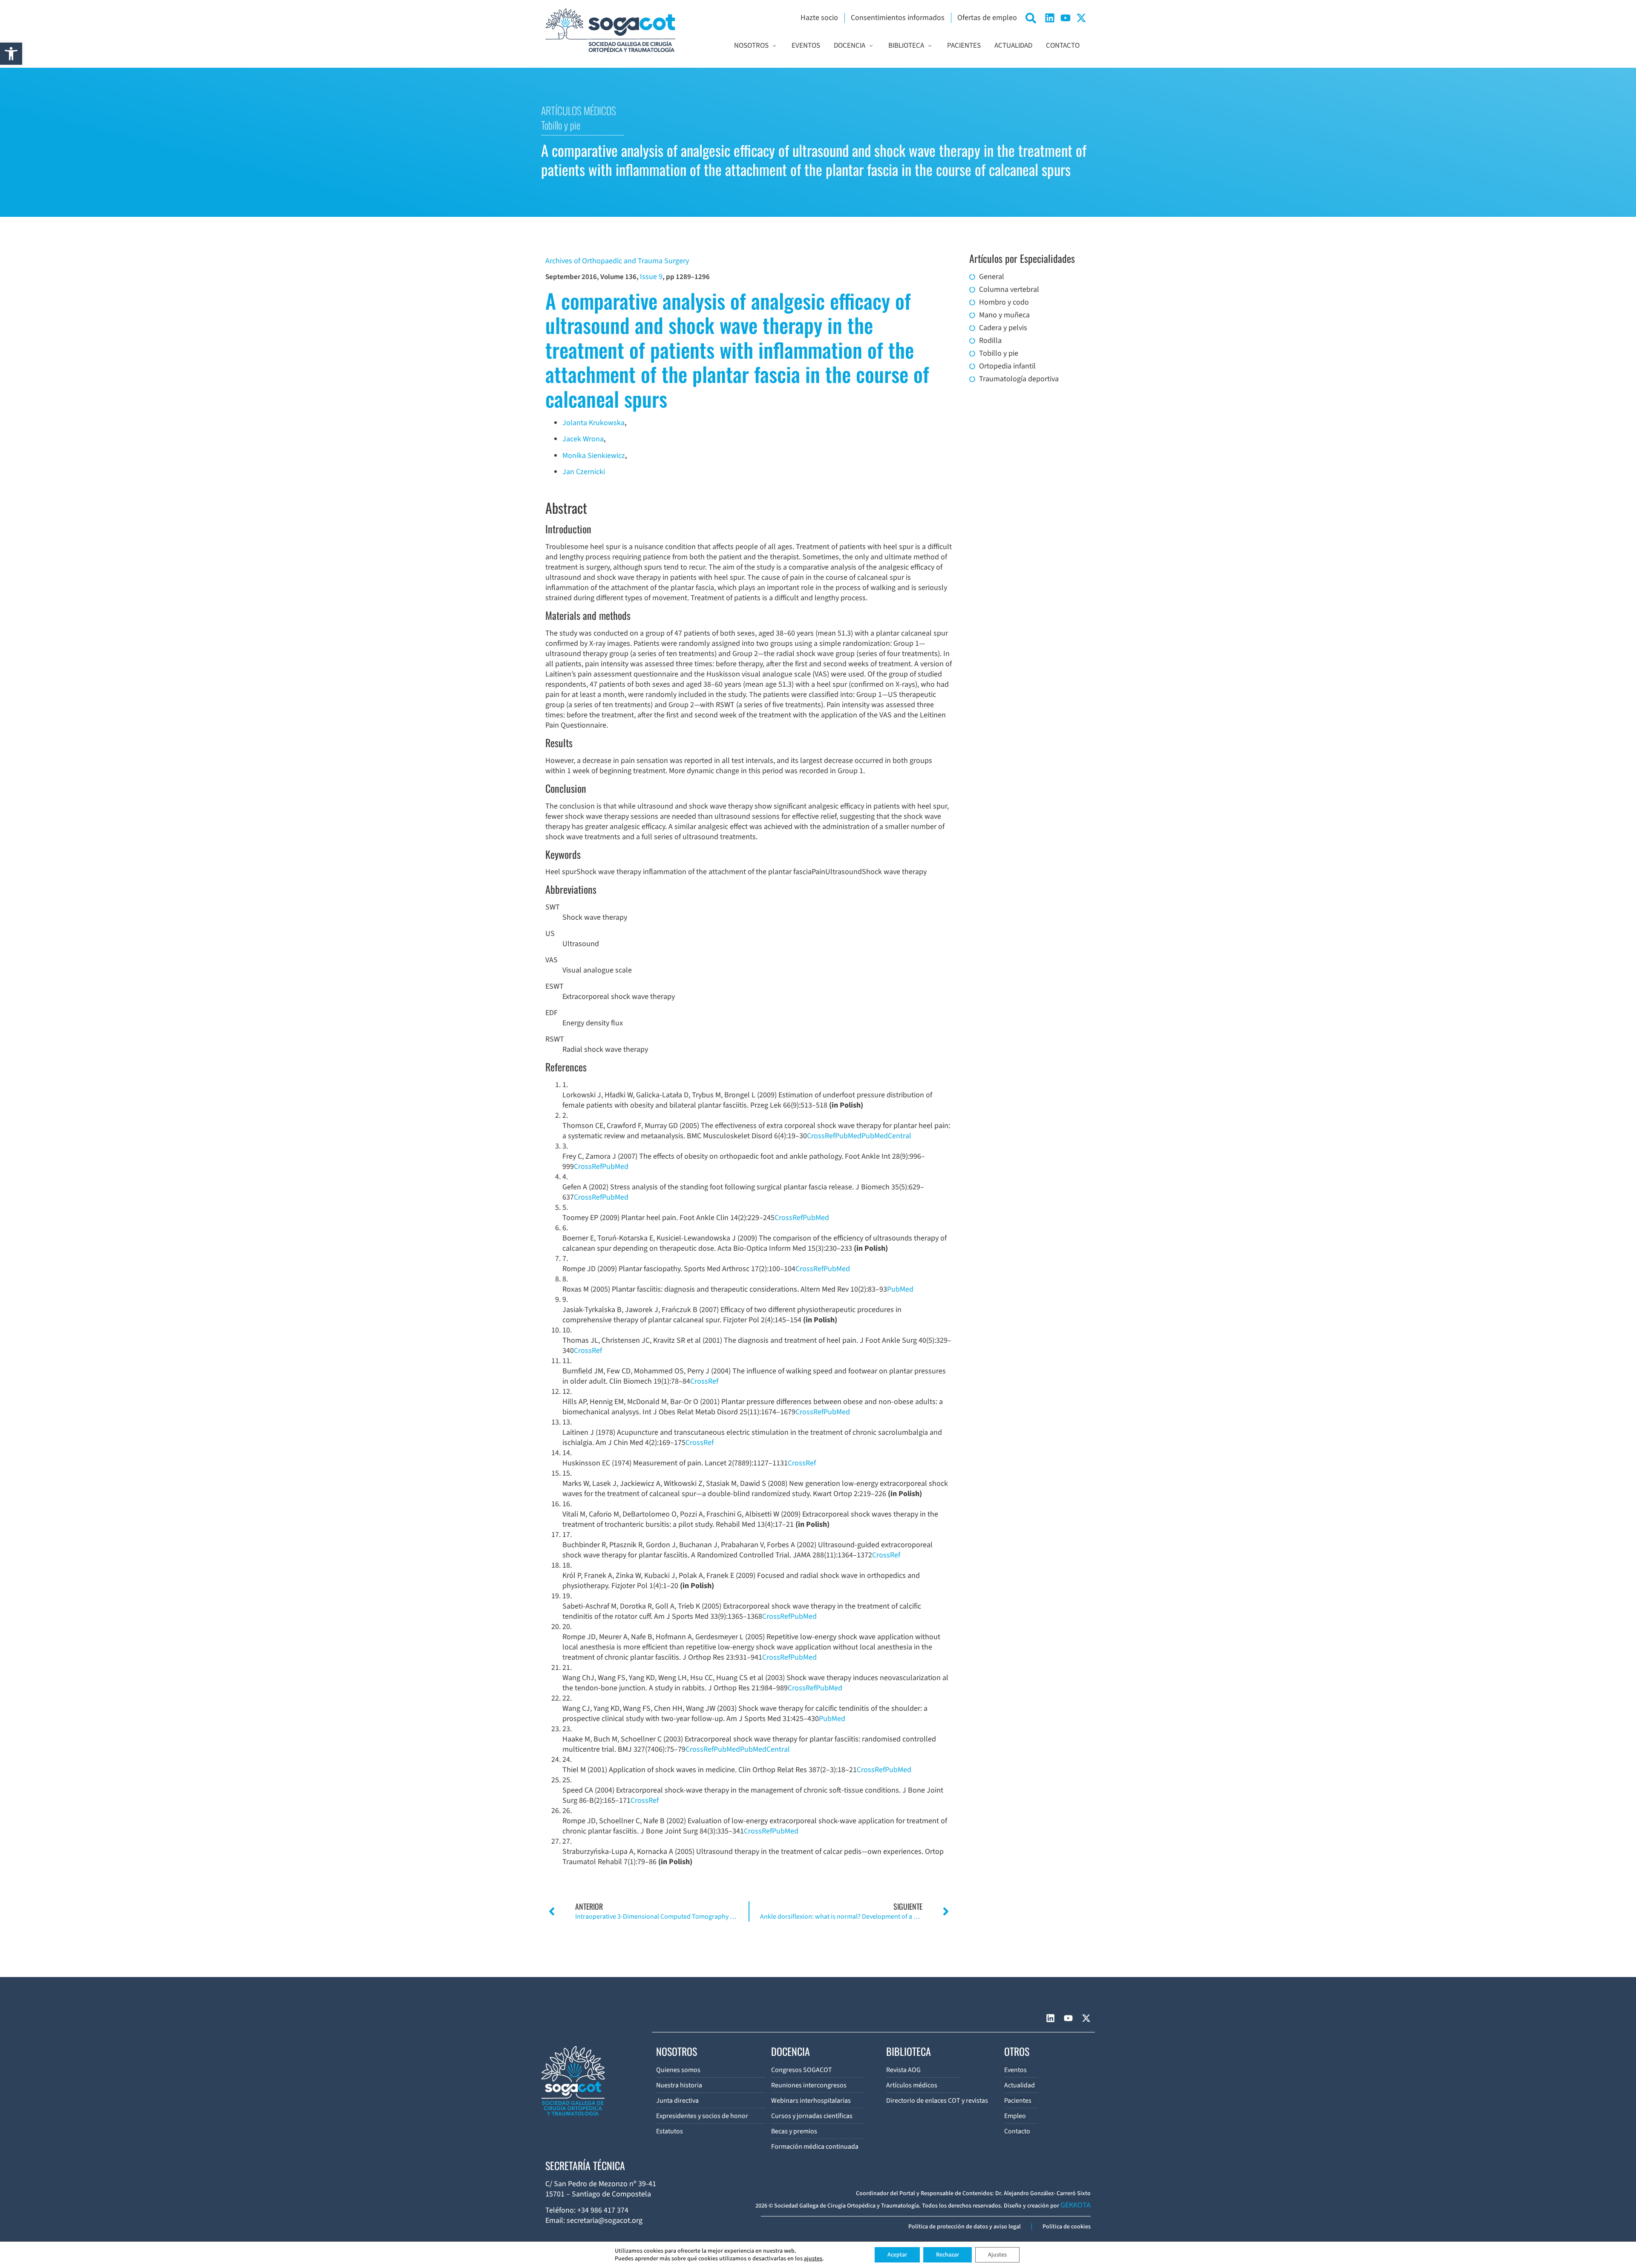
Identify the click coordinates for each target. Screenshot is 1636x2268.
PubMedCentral (886, 1136)
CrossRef (821, 1136)
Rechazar (948, 2255)
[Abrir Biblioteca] (930, 46)
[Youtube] (1066, 18)
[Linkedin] (1050, 18)
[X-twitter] (1081, 18)
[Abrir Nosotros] (774, 46)
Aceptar (897, 2255)
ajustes (813, 2259)
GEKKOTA (1076, 2205)
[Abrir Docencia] (871, 46)
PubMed (848, 1136)
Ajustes (997, 2255)
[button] (11, 54)
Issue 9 (651, 277)
